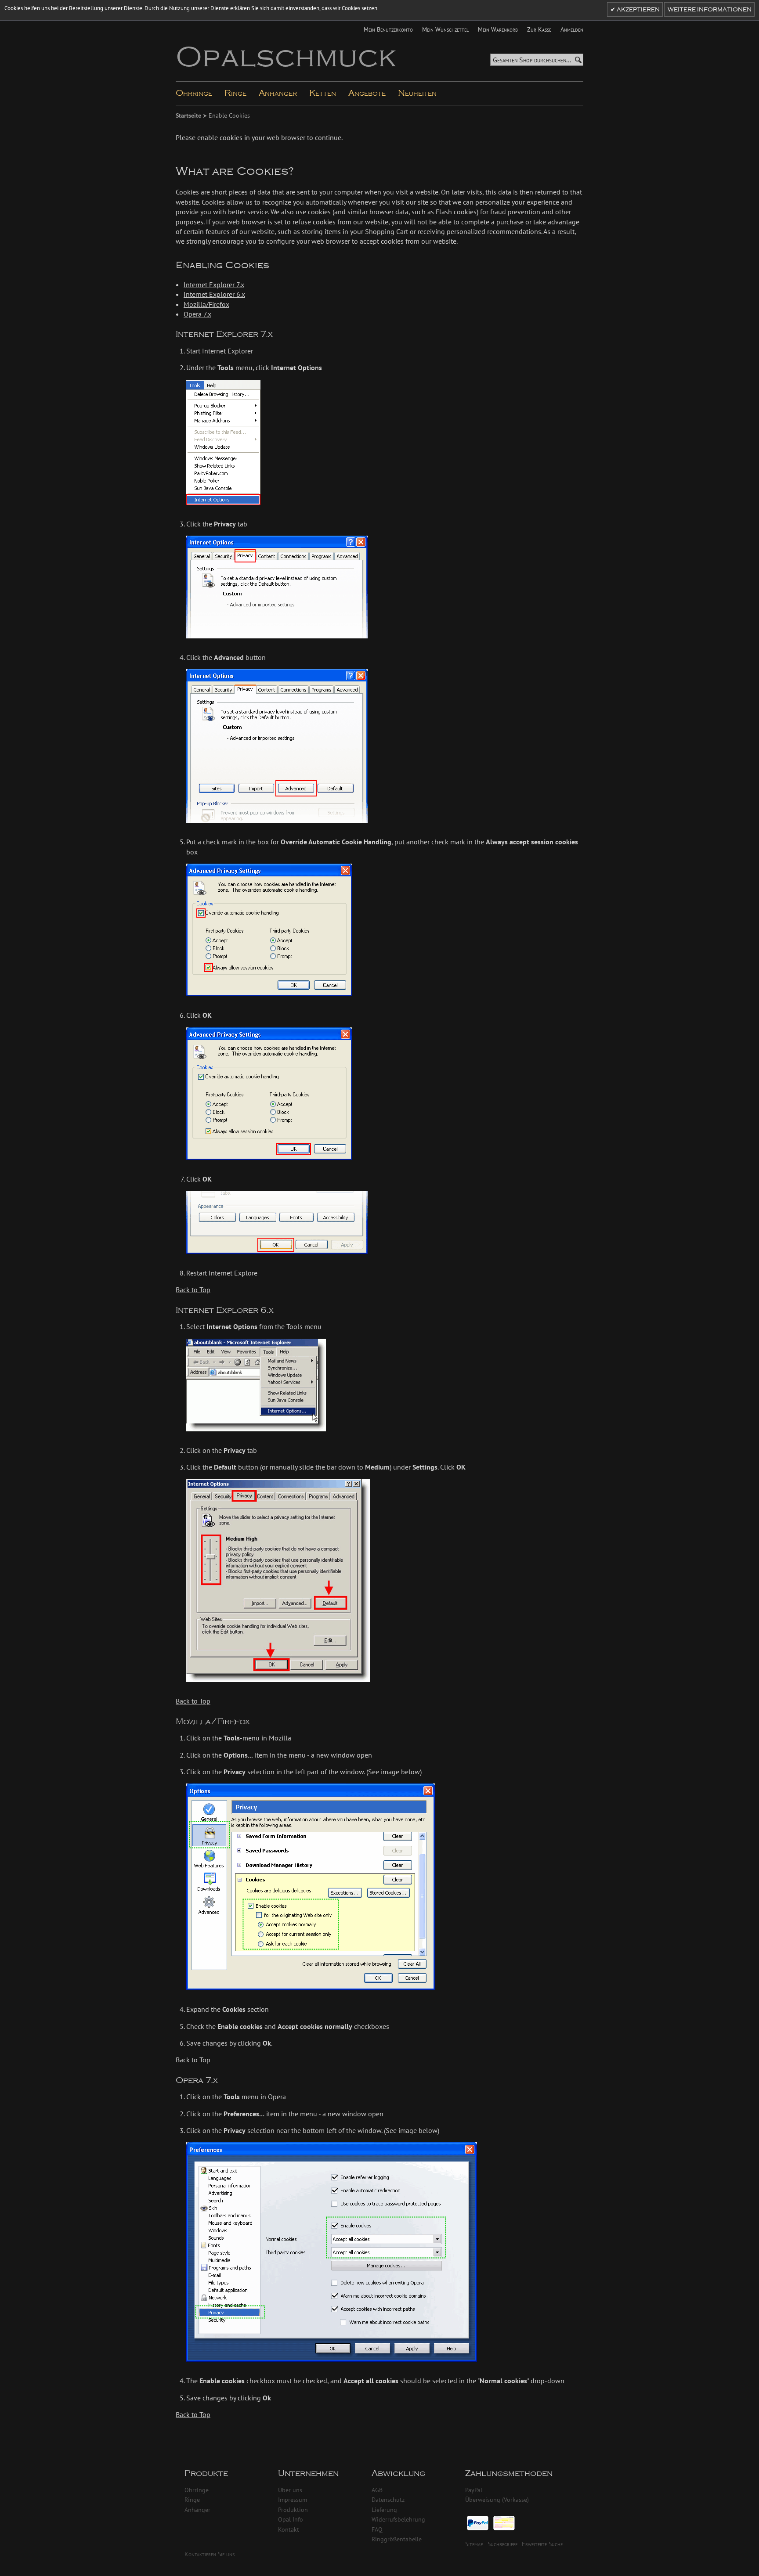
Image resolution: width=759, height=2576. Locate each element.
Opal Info (291, 2519)
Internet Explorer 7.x (214, 285)
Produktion (293, 2509)
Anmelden (572, 29)
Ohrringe (197, 2490)
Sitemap (474, 2544)
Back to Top (193, 1290)
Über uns (290, 2490)
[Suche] (578, 60)
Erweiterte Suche (542, 2544)
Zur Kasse (539, 29)
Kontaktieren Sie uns (210, 2554)
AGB (377, 2490)
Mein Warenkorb (498, 29)
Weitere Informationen (710, 10)
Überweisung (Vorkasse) (497, 2499)
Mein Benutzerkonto (388, 29)
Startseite (189, 115)
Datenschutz (388, 2499)
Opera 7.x (197, 314)
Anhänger (197, 2509)
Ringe (192, 2499)
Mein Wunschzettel (445, 29)
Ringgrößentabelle (397, 2539)
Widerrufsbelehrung (398, 2519)
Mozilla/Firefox (206, 304)
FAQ (377, 2529)
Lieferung (384, 2509)
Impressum (293, 2499)
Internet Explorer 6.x (214, 294)
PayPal (474, 2490)
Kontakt (289, 2529)
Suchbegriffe (502, 2544)
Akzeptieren (638, 10)
